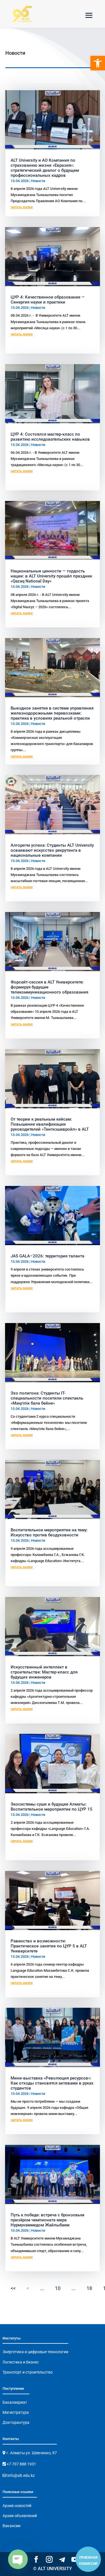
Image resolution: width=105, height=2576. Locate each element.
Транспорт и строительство (28, 2372)
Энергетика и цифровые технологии (35, 2352)
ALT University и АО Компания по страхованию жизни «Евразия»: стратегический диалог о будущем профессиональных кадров (45, 168)
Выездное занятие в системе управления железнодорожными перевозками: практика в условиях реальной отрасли (52, 713)
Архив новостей (17, 2506)
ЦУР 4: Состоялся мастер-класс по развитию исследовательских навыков (50, 437)
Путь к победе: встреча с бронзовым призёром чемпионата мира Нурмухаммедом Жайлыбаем (47, 2220)
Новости (38, 181)
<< (13, 2288)
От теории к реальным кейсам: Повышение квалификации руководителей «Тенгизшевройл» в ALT (50, 1124)
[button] (98, 63)
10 (58, 2288)
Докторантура (16, 2422)
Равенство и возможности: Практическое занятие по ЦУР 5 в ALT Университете (49, 1946)
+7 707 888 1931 (21, 2464)
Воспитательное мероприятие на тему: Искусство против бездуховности (49, 1532)
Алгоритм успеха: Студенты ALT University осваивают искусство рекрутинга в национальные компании (52, 850)
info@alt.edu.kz (21, 2475)
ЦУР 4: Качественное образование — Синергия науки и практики (48, 300)
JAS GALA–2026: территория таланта (47, 1256)
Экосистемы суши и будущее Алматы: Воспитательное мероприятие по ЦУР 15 (52, 1807)
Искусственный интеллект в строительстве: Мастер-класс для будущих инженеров (44, 1672)
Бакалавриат (15, 2402)
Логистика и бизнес (21, 2362)
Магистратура (16, 2412)
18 (89, 2288)
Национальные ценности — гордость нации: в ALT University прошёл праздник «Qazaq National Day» (51, 576)
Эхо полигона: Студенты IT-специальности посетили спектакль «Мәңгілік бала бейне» (47, 1398)
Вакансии (11, 2526)
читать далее (22, 207)
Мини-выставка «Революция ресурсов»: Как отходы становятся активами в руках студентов (52, 2083)
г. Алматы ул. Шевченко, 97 (31, 2453)
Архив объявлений (20, 2516)
